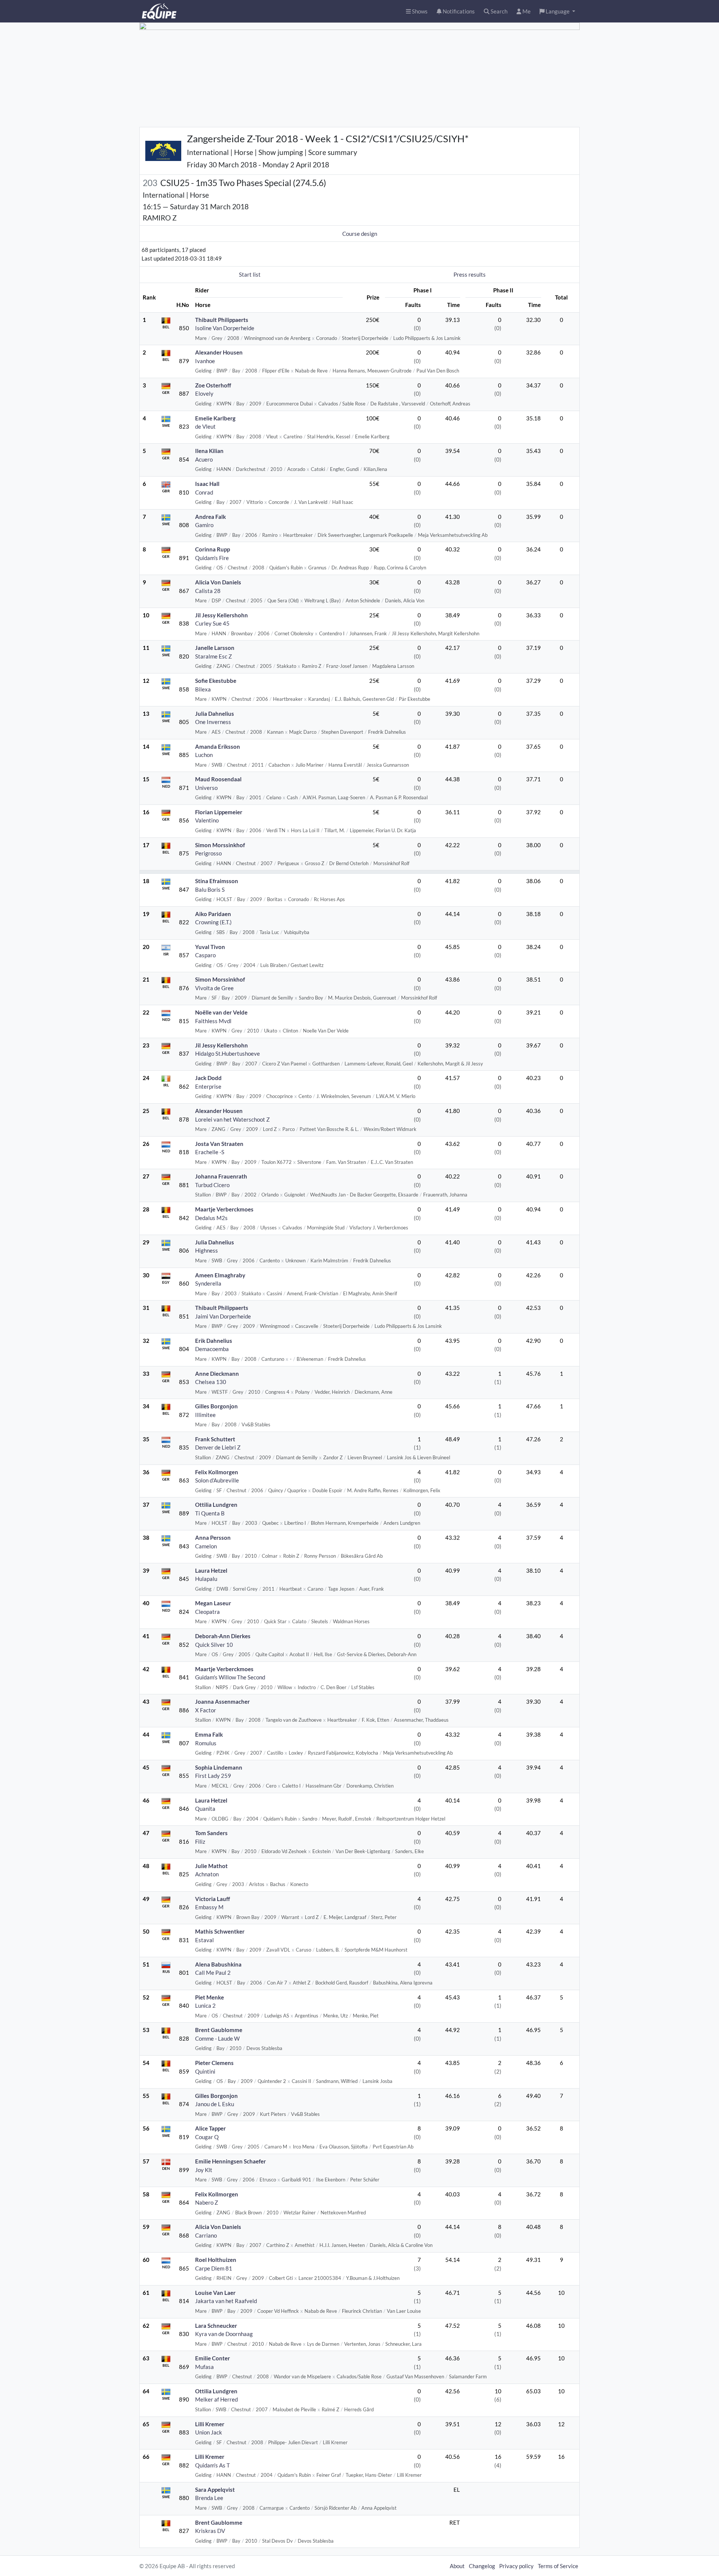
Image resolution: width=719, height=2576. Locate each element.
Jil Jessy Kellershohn (222, 615)
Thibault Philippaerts (222, 320)
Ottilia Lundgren (216, 1505)
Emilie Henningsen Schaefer (230, 2161)
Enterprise (208, 1086)
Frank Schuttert (215, 1439)
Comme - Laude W (217, 2038)
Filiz (200, 1841)
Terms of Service (558, 2566)
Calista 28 (208, 591)
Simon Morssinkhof (220, 845)
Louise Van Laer (215, 2293)
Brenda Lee (209, 2498)
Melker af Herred (216, 2399)
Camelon (206, 1546)
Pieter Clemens (214, 2063)
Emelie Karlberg (215, 418)
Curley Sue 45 (212, 623)
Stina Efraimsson (217, 881)
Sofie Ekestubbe (216, 681)
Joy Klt (204, 2170)
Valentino (207, 820)
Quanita (205, 1809)
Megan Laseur (213, 1603)
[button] (557, 11)
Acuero (204, 459)
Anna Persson (213, 1538)
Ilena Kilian (209, 451)
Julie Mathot (211, 1866)
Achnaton (207, 1874)
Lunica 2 (205, 2005)
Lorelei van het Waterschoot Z (232, 1119)
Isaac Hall (207, 484)
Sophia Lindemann (219, 1767)
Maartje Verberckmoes (224, 1209)
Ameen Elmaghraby (220, 1275)
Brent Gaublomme (219, 2030)
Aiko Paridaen (213, 914)
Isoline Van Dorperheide (225, 328)
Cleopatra (207, 1612)
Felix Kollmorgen (217, 1472)
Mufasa (204, 2367)
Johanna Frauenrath (221, 1176)
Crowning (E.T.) (213, 922)
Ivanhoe (205, 361)
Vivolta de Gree (214, 988)
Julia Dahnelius (215, 714)
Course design (360, 234)
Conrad (204, 492)
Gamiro (204, 525)
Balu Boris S (210, 889)
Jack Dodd (208, 1078)
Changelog (482, 2566)
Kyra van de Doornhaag (224, 2334)
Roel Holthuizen (216, 2260)
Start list (250, 274)
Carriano (206, 2235)
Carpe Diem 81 (214, 2268)
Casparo (205, 955)
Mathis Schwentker (220, 1931)
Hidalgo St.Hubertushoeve (227, 1053)
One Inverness (213, 722)
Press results (470, 274)
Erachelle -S (210, 1152)
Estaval (204, 1940)
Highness (207, 1250)
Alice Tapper (210, 2128)
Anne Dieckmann (217, 1374)
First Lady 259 (213, 1776)
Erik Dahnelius (214, 1341)
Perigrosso (208, 853)
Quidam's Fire (212, 558)
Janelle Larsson (215, 648)
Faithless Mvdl (213, 1021)
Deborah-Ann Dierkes (223, 1636)
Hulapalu (206, 1579)
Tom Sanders (211, 1833)
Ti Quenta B (210, 1513)
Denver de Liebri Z (218, 1447)
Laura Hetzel (211, 1570)
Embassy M (209, 1907)
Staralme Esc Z (213, 656)
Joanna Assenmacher (222, 1701)
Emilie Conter (213, 2358)
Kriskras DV (210, 2531)
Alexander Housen (219, 352)
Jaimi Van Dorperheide (223, 1316)
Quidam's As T (213, 2465)
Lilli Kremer (210, 2424)
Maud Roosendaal (218, 779)
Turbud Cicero (212, 1185)
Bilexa (203, 689)
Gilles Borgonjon (216, 1406)
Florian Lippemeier (219, 812)
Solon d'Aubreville (217, 1480)
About (457, 2566)
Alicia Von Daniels (218, 582)
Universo (206, 788)
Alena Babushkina (218, 1964)
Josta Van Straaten (219, 1144)
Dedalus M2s (211, 1218)
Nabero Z (207, 2202)
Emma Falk (209, 1734)
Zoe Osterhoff (213, 385)
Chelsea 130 (211, 1382)
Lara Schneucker (216, 2326)
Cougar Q (207, 2137)
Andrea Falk (210, 517)
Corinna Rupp (213, 549)
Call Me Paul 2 (213, 1973)
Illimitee (205, 1415)
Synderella (208, 1283)
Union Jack (209, 2432)
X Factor (206, 1710)
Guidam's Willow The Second (230, 1677)
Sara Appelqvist (215, 2490)
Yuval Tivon (210, 947)
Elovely (204, 393)
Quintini (205, 2071)
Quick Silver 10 (214, 1645)
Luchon (204, 755)
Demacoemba (212, 1349)
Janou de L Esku (215, 2104)
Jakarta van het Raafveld (226, 2301)
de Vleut (205, 426)
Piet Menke (210, 1997)
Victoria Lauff (213, 1899)
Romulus (206, 1743)
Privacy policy (516, 2566)
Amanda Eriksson (218, 746)
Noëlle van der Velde (221, 1012)
